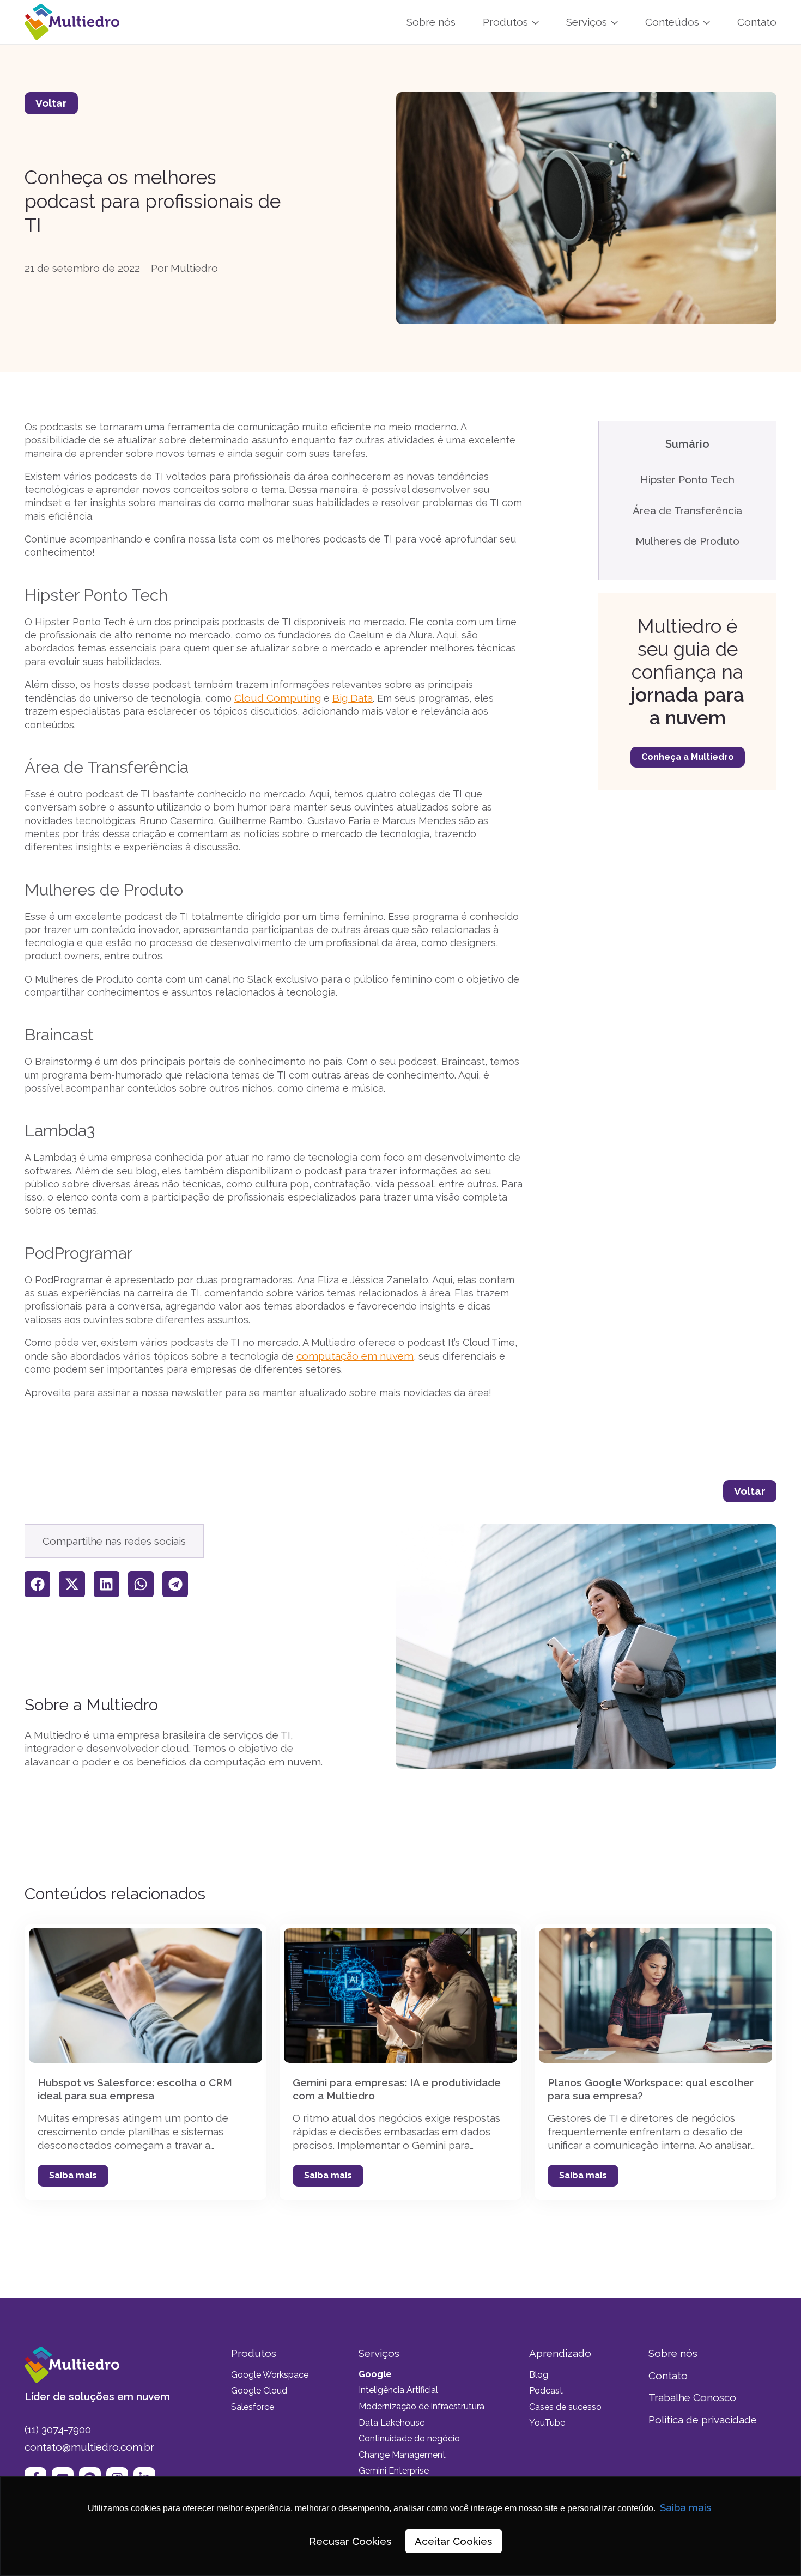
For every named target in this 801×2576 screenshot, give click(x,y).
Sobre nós (673, 2353)
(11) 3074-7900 (58, 2429)
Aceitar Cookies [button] (453, 2541)
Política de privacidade (703, 2420)
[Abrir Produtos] (536, 22)
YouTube (547, 2423)
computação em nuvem (355, 1356)
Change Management (402, 2455)
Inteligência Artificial (398, 2390)
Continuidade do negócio (409, 2438)
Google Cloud (259, 2391)
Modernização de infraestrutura (421, 2406)
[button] (37, 1584)
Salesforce (253, 2407)
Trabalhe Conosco (692, 2397)
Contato (668, 2376)
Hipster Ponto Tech (687, 479)
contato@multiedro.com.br (89, 2447)
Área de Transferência (687, 510)
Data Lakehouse (392, 2423)
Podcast (546, 2391)
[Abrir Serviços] (615, 22)
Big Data (353, 698)
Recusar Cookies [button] (350, 2541)
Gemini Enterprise (394, 2471)
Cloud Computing (278, 698)
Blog (539, 2375)
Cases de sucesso (565, 2407)
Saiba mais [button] (685, 2507)
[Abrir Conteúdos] (707, 22)
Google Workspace (270, 2375)
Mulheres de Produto (687, 541)
